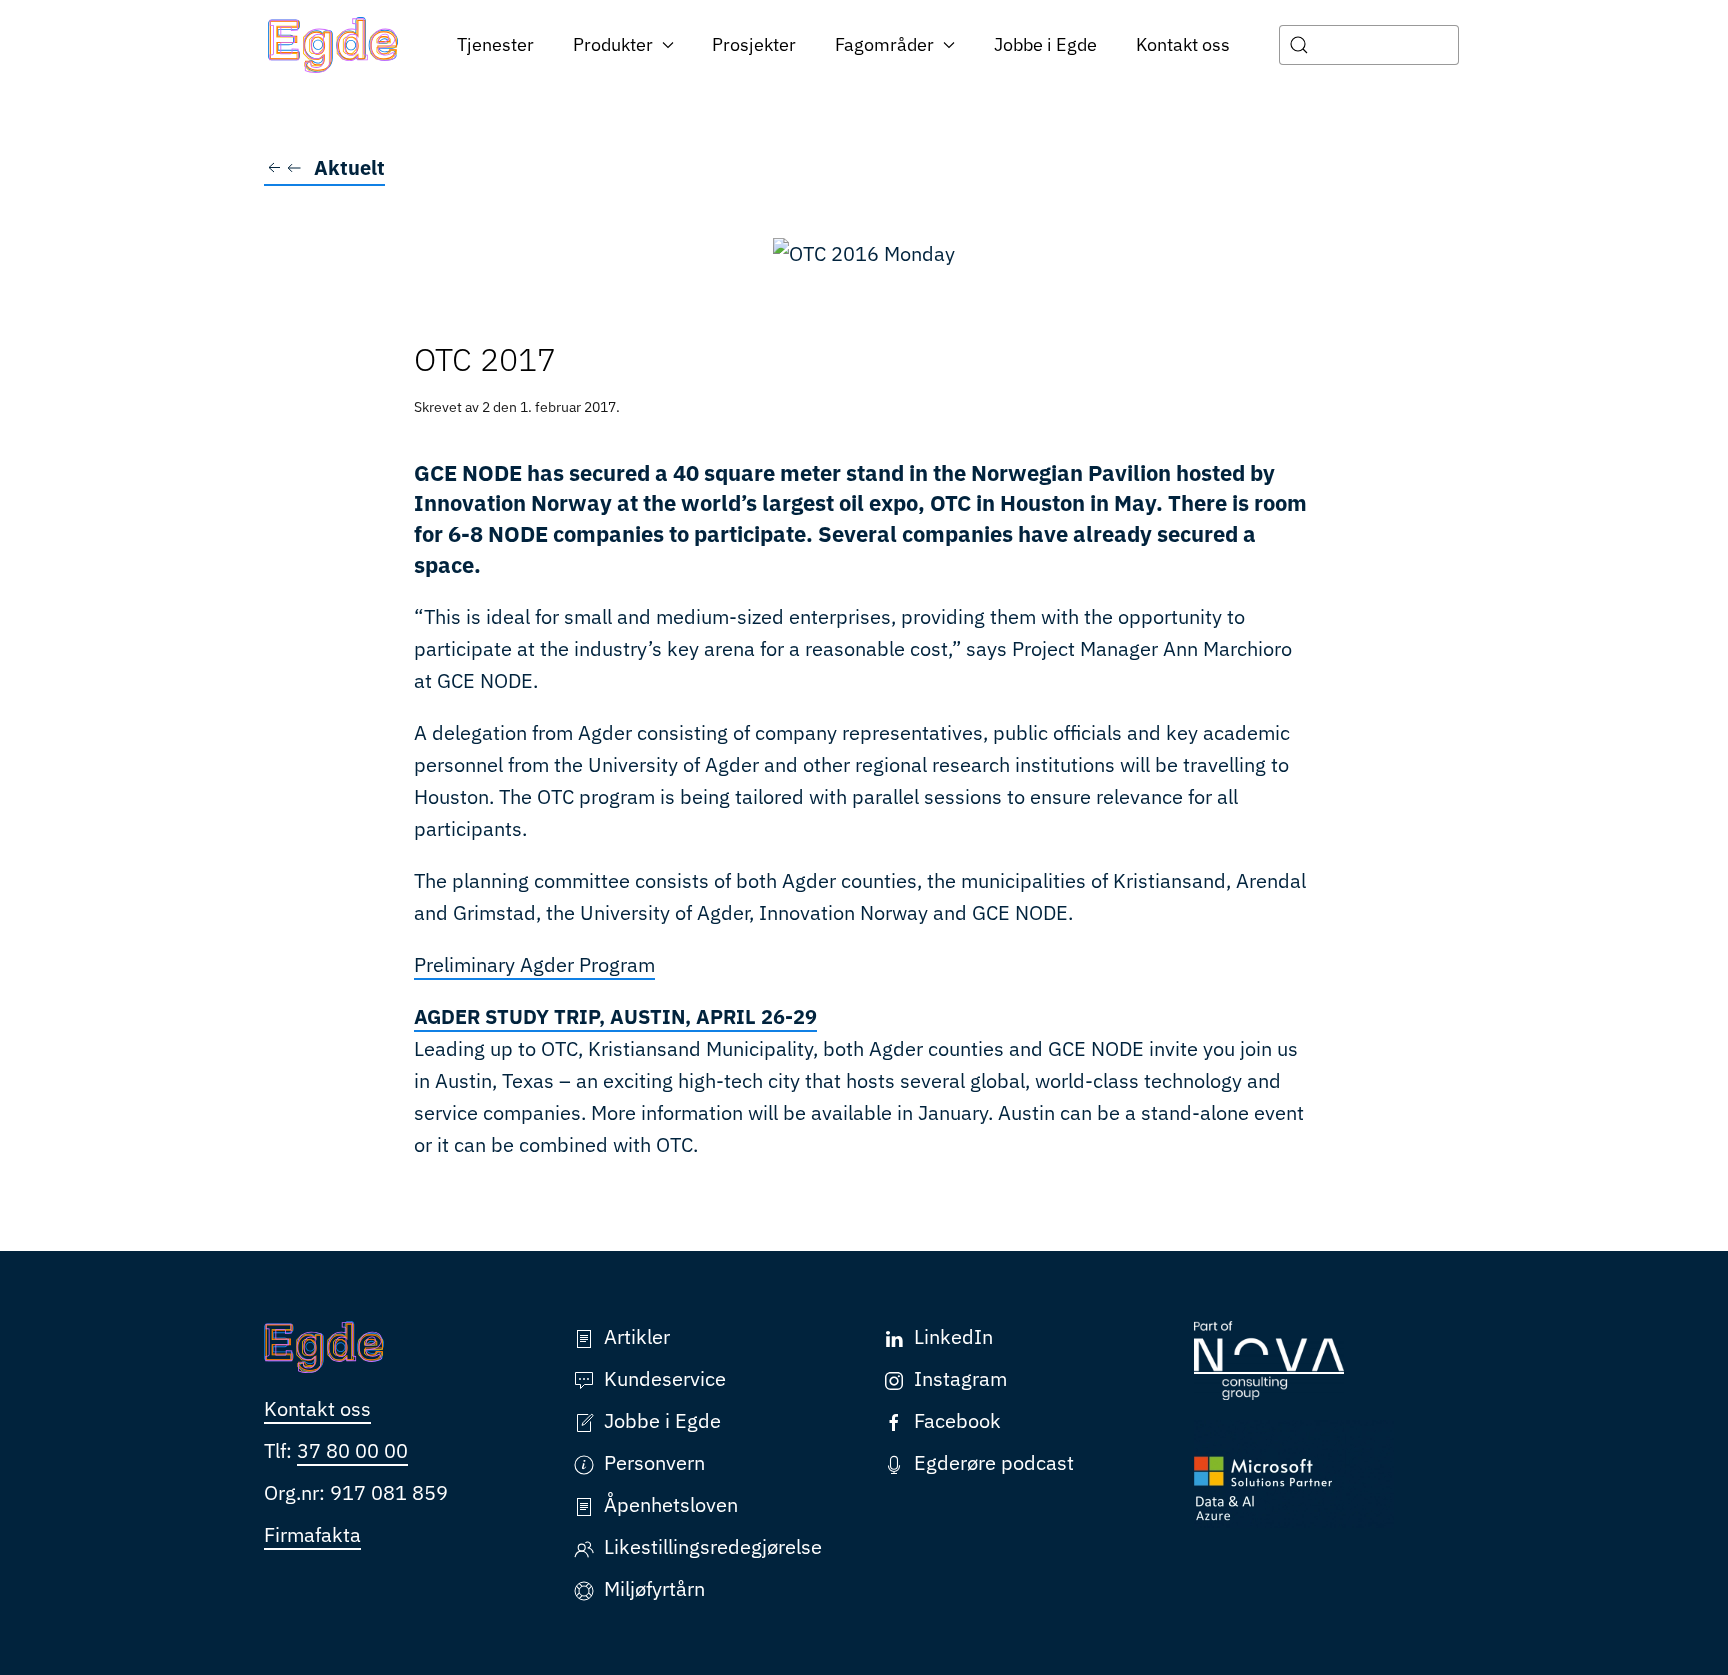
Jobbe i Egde (1045, 44)
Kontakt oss (1183, 44)
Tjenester (495, 44)
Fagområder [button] (884, 44)
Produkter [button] (613, 44)
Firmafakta (312, 1534)
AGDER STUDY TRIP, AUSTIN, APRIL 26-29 (615, 1016)
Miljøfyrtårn (654, 1588)
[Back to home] (333, 45)
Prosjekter (754, 44)
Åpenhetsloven (671, 1504)
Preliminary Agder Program (534, 964)
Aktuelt (349, 167)
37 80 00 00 (352, 1450)
